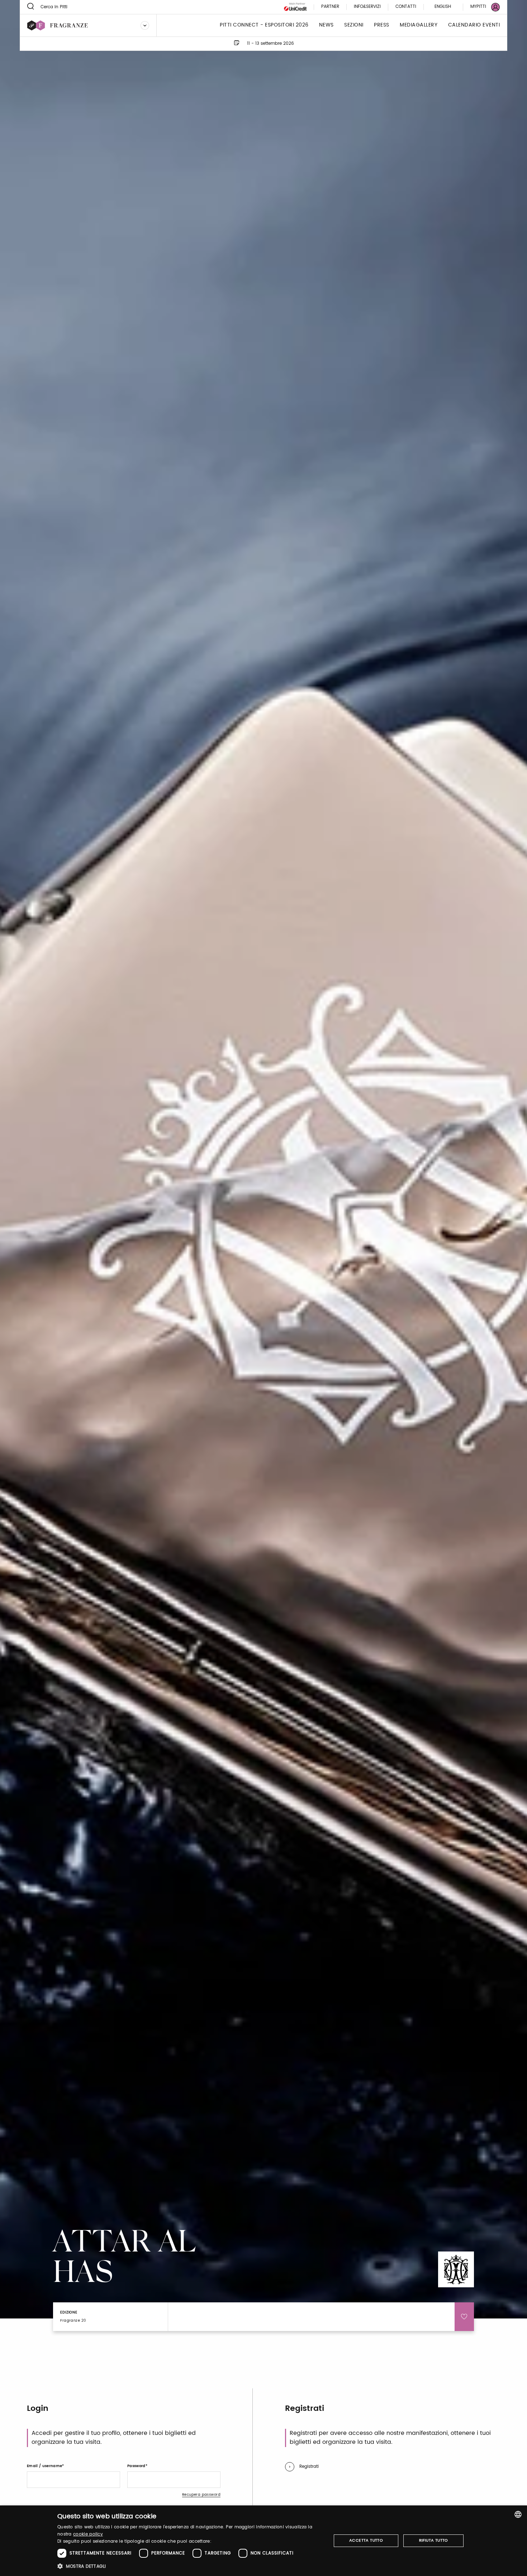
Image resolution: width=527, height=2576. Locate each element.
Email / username (44, 2466)
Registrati (309, 2467)
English (443, 7)
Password (136, 2466)
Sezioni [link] (354, 25)
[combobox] (518, 2514)
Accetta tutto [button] (366, 2541)
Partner (330, 7)
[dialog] (263, 2541)
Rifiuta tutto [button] (434, 2541)
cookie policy (88, 2534)
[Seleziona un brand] (145, 25)
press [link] (382, 25)
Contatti (406, 7)
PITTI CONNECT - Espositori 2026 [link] (264, 25)
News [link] (326, 25)
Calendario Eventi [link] (474, 25)
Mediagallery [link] (419, 25)
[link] (481, 7)
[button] (190, 2566)
